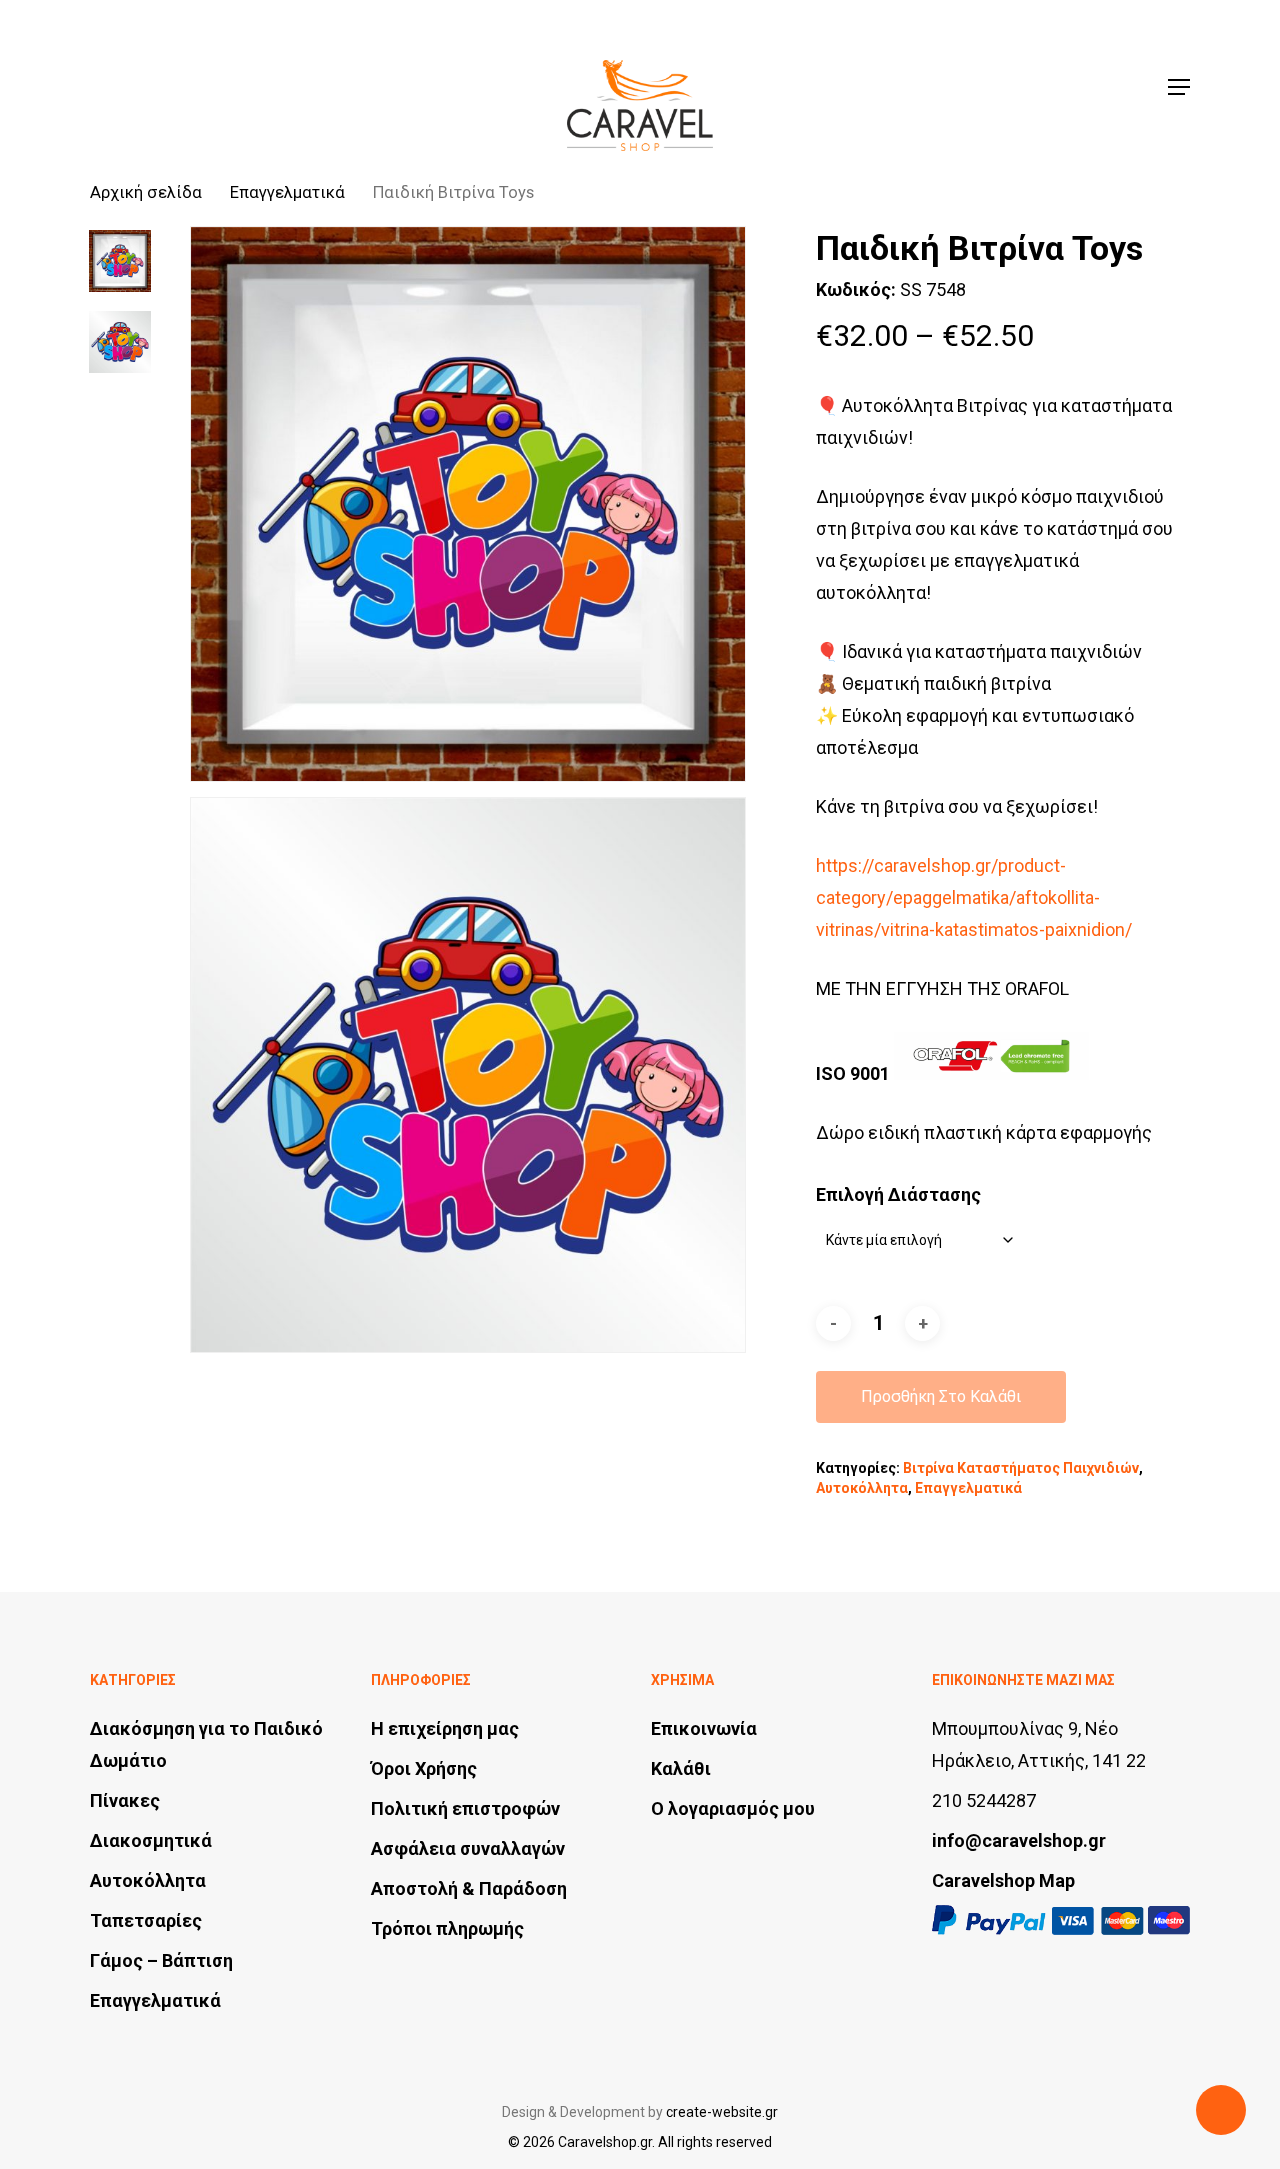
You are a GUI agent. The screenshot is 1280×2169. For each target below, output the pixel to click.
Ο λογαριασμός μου (733, 1808)
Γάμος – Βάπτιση (161, 1960)
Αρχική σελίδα (146, 192)
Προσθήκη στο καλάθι (941, 1396)
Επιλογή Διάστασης (898, 1194)
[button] (1179, 87)
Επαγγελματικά (287, 192)
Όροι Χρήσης (424, 1768)
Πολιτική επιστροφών (465, 1808)
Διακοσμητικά (151, 1840)
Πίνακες (125, 1800)
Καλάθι (681, 1768)
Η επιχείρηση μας (445, 1728)
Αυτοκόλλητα (862, 1488)
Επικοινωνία (704, 1728)
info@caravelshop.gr (1019, 1840)
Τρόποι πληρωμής (447, 1928)
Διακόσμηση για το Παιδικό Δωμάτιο (206, 1744)
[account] (1093, 87)
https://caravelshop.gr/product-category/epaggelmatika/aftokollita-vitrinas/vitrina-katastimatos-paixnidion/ (974, 897)
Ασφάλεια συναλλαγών (468, 1848)
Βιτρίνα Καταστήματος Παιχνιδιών (1021, 1468)
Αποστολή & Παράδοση (469, 1888)
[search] (1041, 87)
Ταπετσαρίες (146, 1920)
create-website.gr (722, 2112)
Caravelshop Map (1003, 1880)
